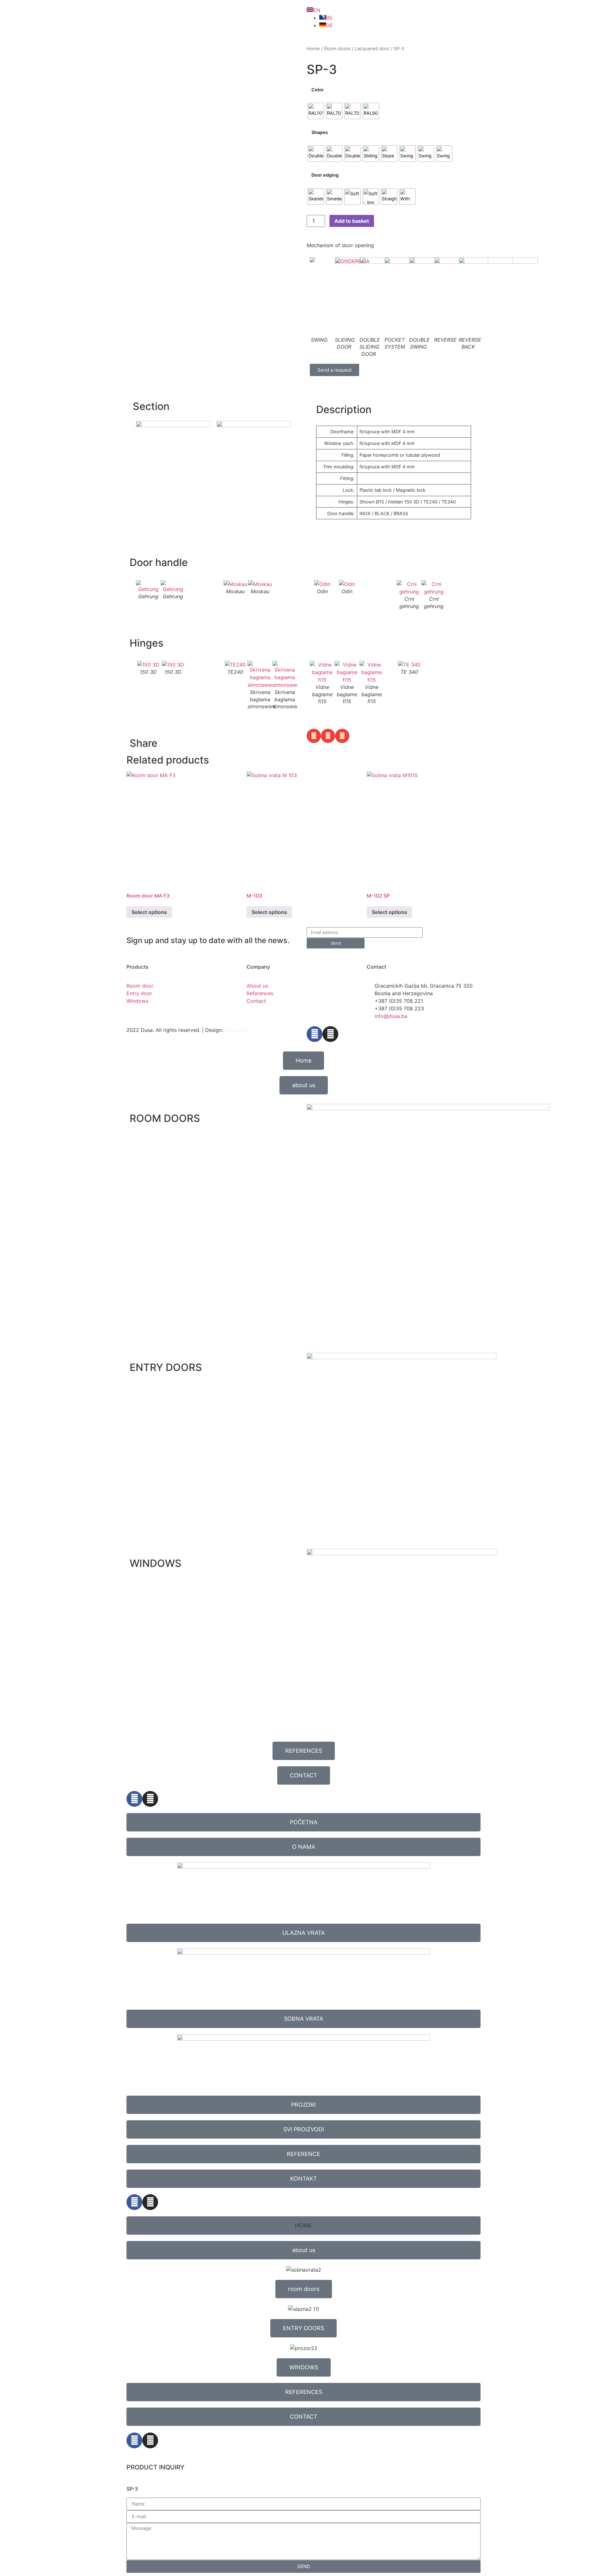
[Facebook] (315, 1034)
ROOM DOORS (165, 1118)
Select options (149, 912)
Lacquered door (372, 49)
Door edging (325, 175)
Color (318, 90)
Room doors (337, 49)
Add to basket (352, 221)
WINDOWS (156, 1563)
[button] (314, 736)
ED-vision (236, 1030)
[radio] (316, 111)
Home (313, 49)
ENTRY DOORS (166, 1367)
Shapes (320, 132)
